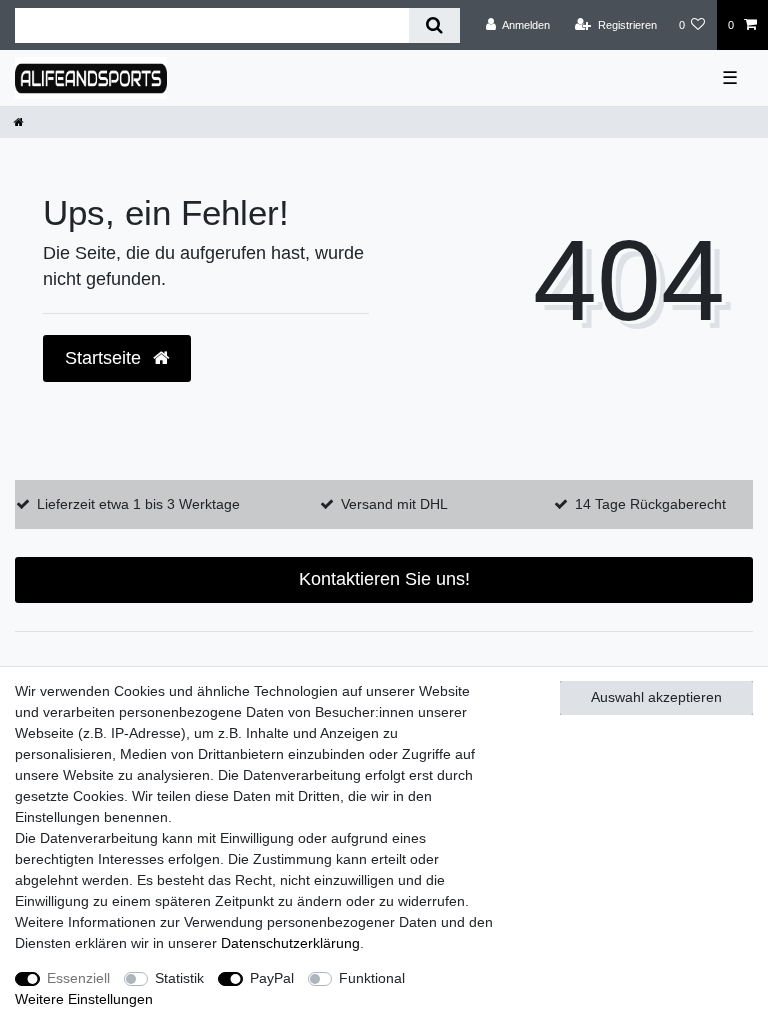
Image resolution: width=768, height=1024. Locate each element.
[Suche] (434, 25)
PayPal (272, 978)
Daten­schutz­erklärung (290, 943)
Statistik (179, 978)
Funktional (372, 978)
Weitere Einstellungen (84, 999)
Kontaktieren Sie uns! (384, 579)
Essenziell (78, 978)
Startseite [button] (105, 358)
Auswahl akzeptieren (656, 697)
